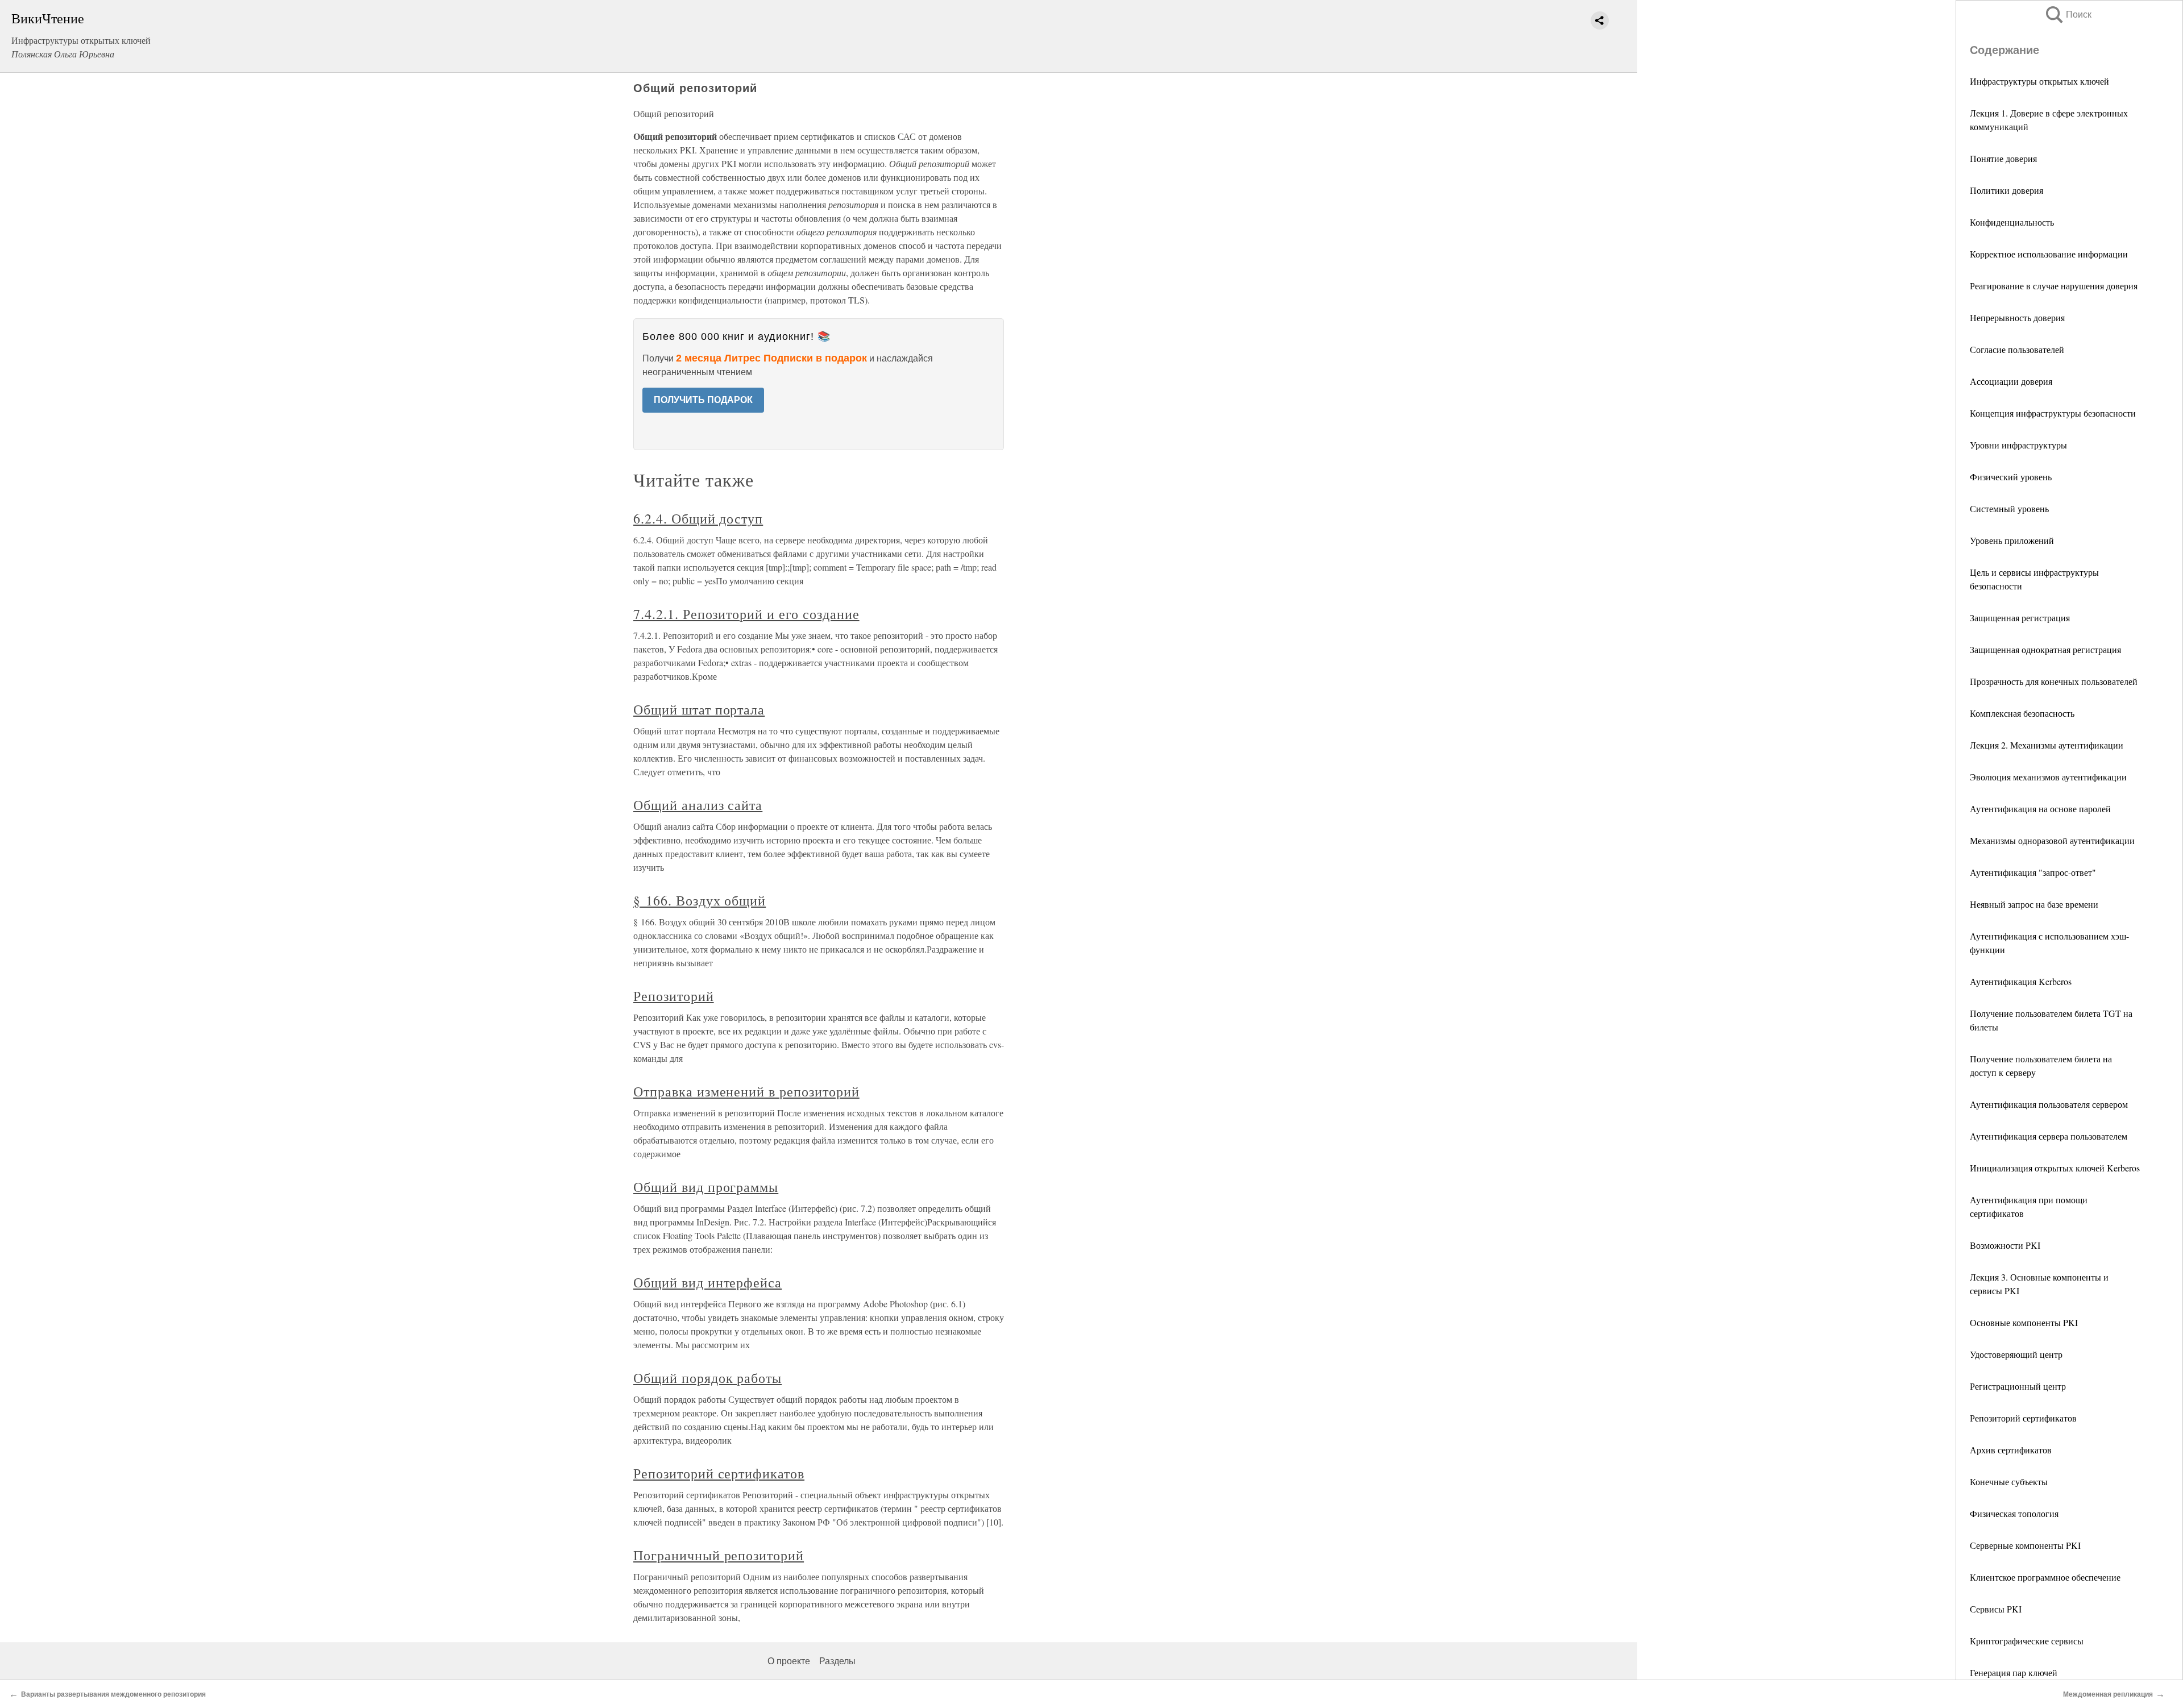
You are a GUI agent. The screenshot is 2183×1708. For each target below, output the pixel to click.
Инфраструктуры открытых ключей (2039, 81)
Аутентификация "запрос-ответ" (2033, 872)
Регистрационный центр (2018, 1386)
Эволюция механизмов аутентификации (2048, 777)
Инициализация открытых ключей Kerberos (2055, 1168)
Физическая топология (2014, 1513)
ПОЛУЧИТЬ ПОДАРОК (703, 400)
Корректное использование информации (2049, 254)
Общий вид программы (706, 1187)
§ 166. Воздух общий (700, 900)
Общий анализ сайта (698, 805)
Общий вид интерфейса (707, 1282)
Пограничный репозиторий (719, 1555)
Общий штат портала (699, 709)
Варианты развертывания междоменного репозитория (113, 1694)
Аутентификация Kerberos (2021, 981)
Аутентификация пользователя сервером (2049, 1104)
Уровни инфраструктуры (2018, 445)
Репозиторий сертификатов (2023, 1418)
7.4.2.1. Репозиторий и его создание (746, 614)
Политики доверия (2006, 190)
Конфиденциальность (2012, 222)
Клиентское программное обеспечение (2045, 1577)
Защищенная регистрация (2020, 618)
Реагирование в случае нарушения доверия (2054, 286)
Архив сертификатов (2011, 1450)
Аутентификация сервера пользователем (2049, 1136)
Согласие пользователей (2017, 349)
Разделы (837, 1661)
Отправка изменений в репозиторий (746, 1091)
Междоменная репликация (2108, 1694)
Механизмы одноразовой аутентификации (2052, 840)
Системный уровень (2009, 508)
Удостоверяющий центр (2016, 1354)
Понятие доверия (2003, 158)
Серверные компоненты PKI (2025, 1545)
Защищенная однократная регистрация (2045, 649)
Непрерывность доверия (2017, 317)
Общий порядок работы (707, 1378)
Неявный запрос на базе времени (2034, 904)
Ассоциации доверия (2011, 381)
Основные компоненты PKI (2024, 1322)
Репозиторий (674, 996)
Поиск (2068, 14)
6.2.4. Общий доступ (698, 518)
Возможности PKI (2005, 1245)
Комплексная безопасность (2022, 713)
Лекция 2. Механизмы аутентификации (2047, 745)
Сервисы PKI (1996, 1609)
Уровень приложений (2012, 540)
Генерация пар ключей (2014, 1672)
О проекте (789, 1661)
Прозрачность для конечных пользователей (2054, 681)
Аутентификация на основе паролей (2040, 809)
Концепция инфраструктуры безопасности (2053, 413)
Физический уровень (2011, 477)
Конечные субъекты (2009, 1481)
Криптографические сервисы (2027, 1641)
